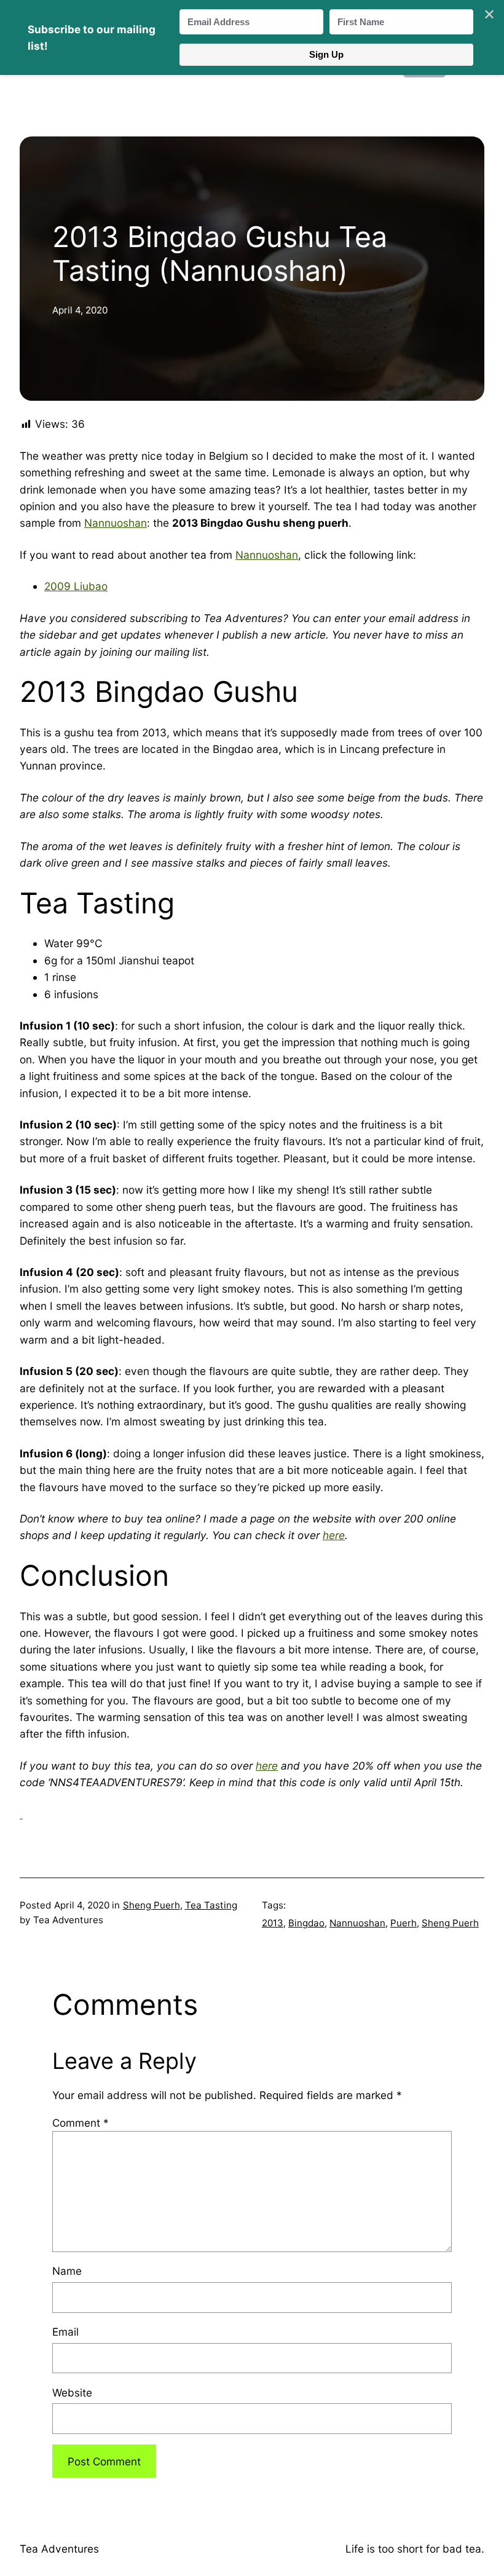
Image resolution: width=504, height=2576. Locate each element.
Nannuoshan (116, 523)
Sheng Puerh (152, 1905)
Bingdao (306, 1923)
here (334, 1535)
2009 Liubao (76, 586)
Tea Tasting (211, 1905)
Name (67, 2271)
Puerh (404, 1923)
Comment (81, 2123)
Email (65, 2332)
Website (72, 2393)
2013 (273, 1923)
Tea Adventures (59, 2549)
